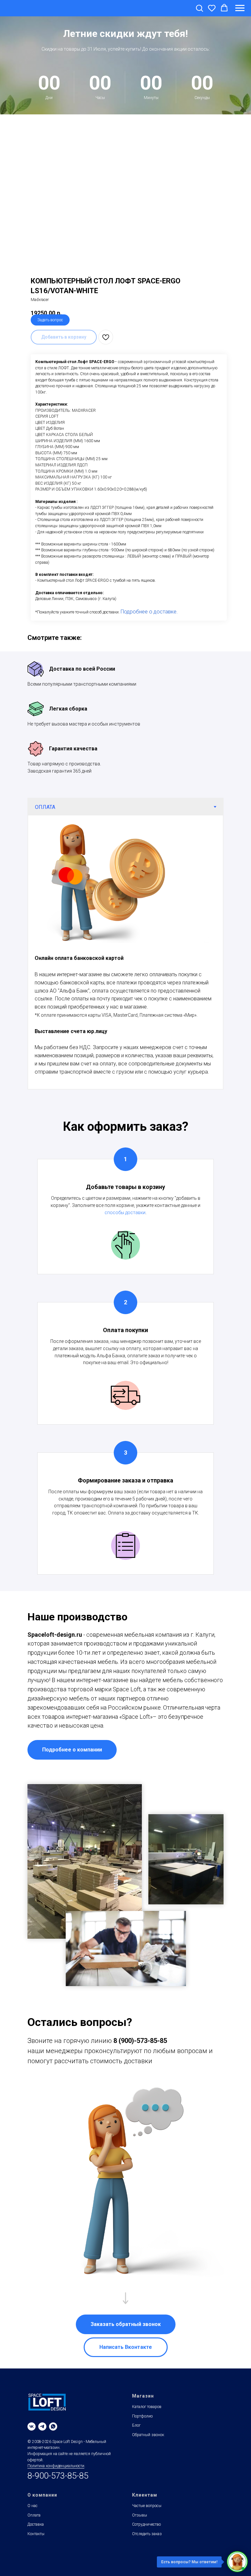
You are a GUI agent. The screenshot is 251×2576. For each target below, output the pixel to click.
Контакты (36, 2570)
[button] (199, 8)
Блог (136, 2462)
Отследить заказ (147, 2570)
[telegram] (42, 2463)
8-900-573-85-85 (58, 2512)
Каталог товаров (147, 2443)
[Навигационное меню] (240, 8)
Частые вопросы (147, 2542)
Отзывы (140, 2552)
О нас (33, 2542)
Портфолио (142, 2453)
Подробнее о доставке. (149, 648)
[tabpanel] (125, 989)
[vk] (32, 2463)
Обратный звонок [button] (148, 2471)
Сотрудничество (146, 2561)
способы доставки (125, 1249)
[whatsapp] (53, 2463)
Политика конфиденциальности (56, 2502)
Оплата (34, 2552)
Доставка (36, 2561)
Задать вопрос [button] (50, 357)
